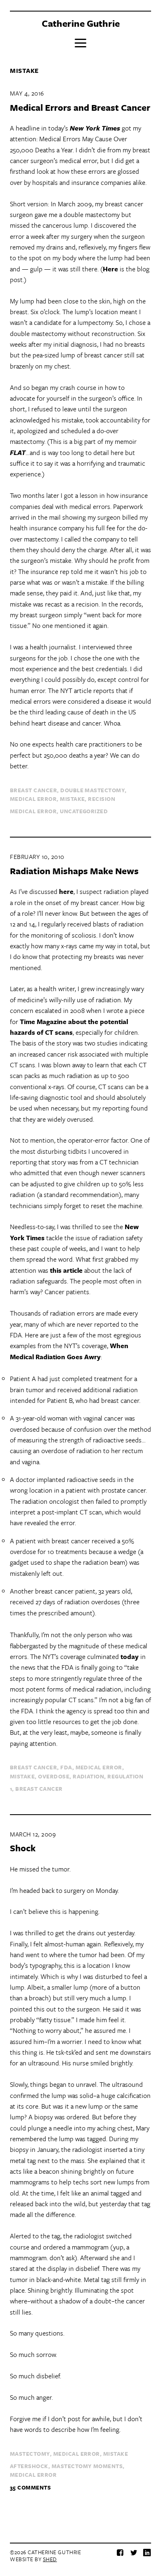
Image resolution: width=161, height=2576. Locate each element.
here (66, 891)
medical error (33, 799)
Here (110, 269)
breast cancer (33, 790)
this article (66, 1270)
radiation (88, 1776)
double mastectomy (92, 790)
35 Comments (30, 2487)
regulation (125, 1776)
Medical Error (33, 811)
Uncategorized (84, 811)
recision (102, 799)
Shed (50, 2559)
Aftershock (29, 2466)
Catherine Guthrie (81, 23)
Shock (23, 1848)
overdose (54, 1776)
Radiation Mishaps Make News (74, 871)
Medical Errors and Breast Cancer (80, 107)
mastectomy (30, 2454)
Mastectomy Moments (87, 2466)
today (130, 1657)
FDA (66, 1767)
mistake (72, 799)
